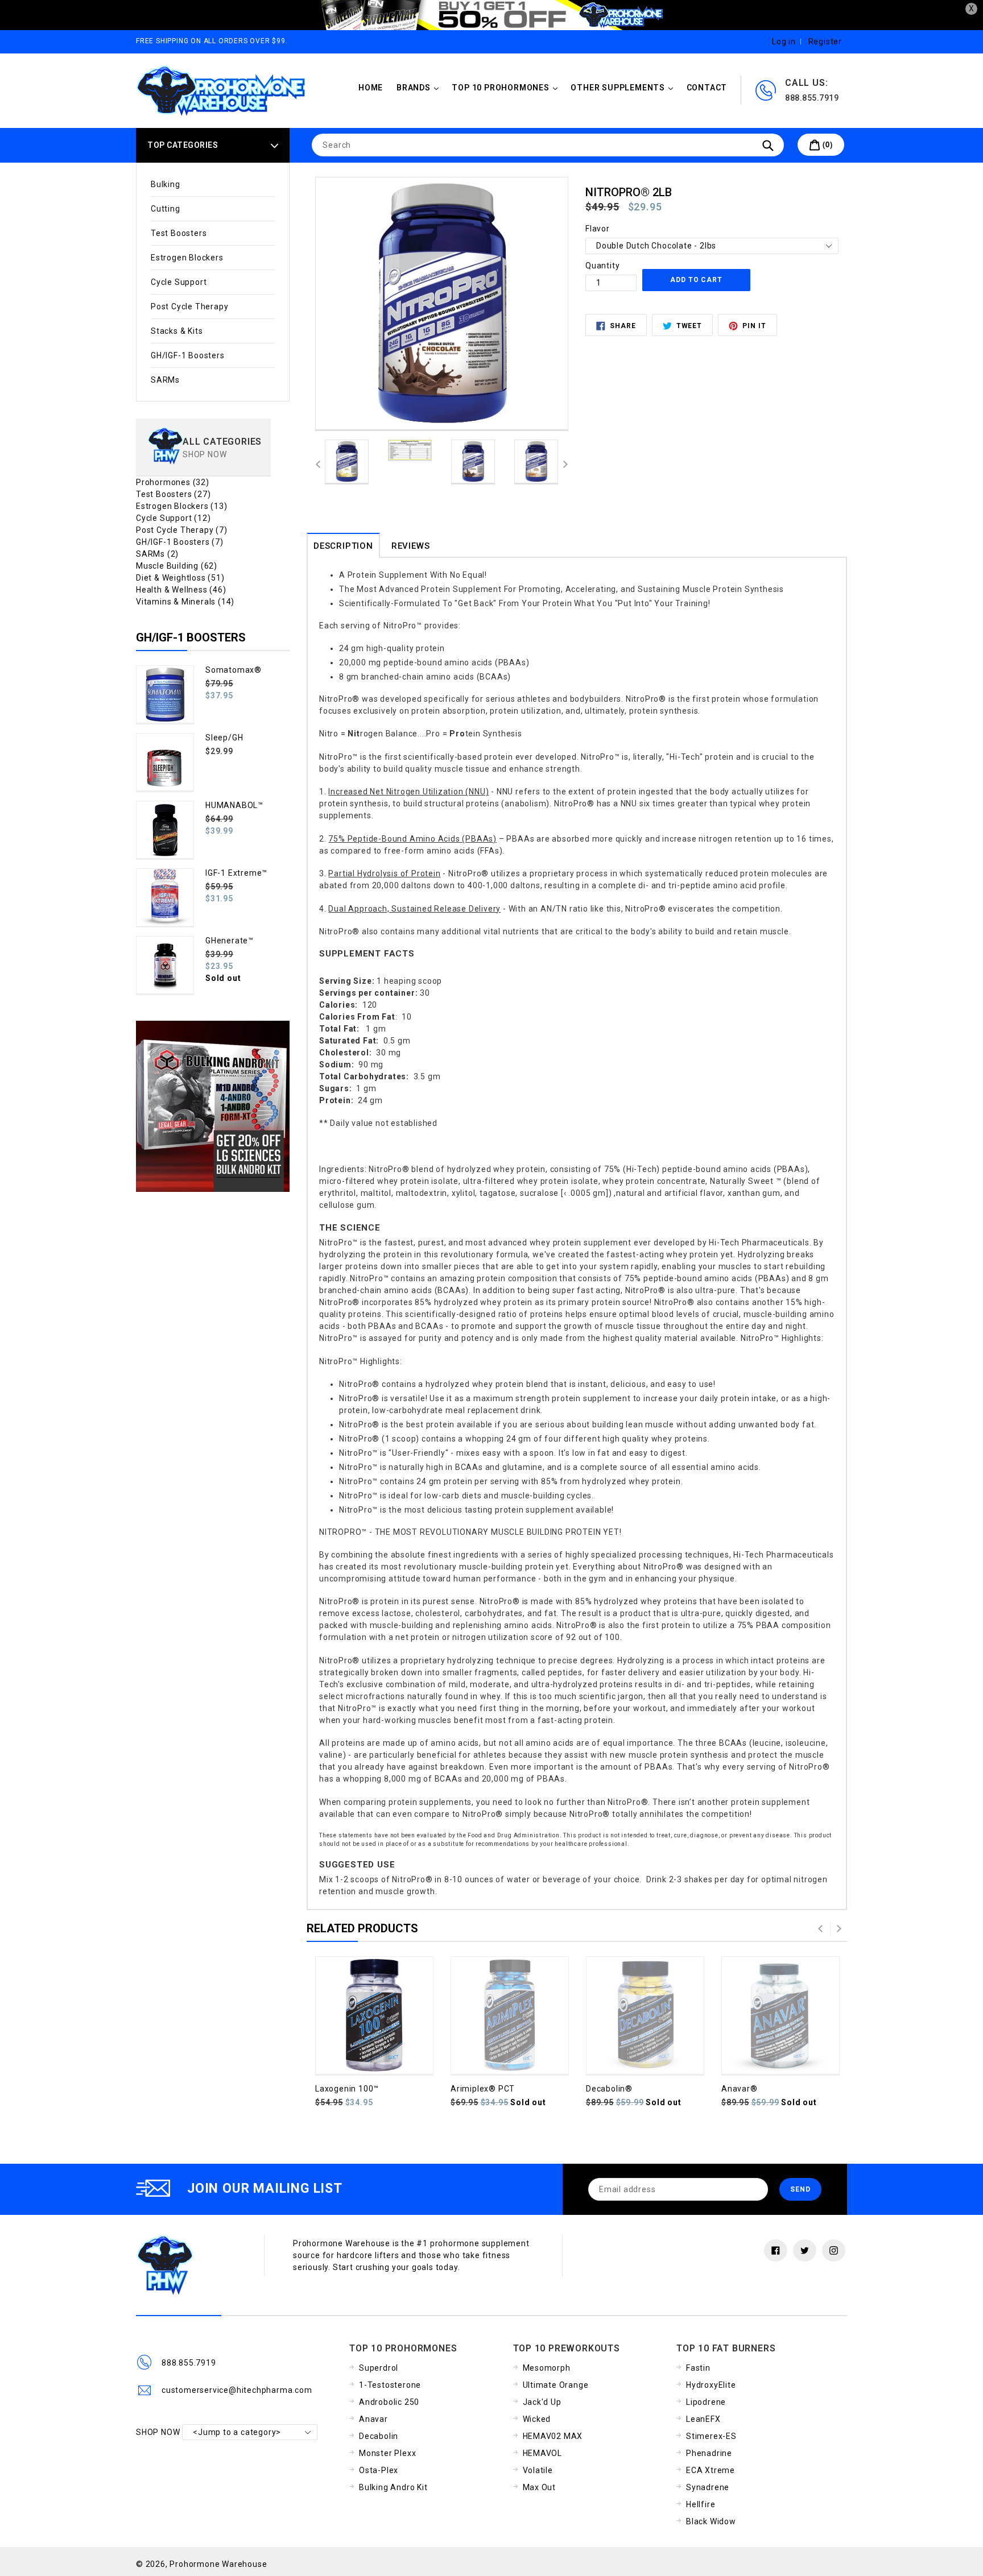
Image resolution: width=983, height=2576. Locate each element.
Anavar (373, 2419)
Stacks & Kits (177, 331)
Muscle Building (177, 566)
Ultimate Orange (556, 2385)
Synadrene (708, 2487)
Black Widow (711, 2521)
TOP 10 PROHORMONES (507, 87)
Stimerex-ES (711, 2436)
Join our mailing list (265, 2188)
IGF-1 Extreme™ (236, 873)
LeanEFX (703, 2419)
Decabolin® (609, 2089)
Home (371, 88)
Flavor (598, 229)
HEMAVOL (543, 2453)
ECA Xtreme (711, 2470)
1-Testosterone (390, 2385)
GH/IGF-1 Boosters (188, 355)
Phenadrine (709, 2453)
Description (343, 546)
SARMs (165, 380)
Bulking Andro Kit (393, 2487)
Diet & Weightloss (180, 578)
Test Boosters (179, 233)
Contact (707, 88)
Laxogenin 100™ (347, 2089)
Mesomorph (547, 2368)
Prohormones (173, 482)
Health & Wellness (181, 590)
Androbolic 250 (389, 2402)
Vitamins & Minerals (185, 602)
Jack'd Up (542, 2402)
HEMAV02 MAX (553, 2436)
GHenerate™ (230, 941)
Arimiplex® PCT (483, 2089)
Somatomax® (234, 670)
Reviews (411, 546)
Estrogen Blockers (187, 258)
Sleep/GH (224, 738)
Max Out (540, 2487)
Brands (420, 87)
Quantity (602, 266)
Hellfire (701, 2504)
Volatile (538, 2470)
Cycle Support (179, 282)
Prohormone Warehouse (218, 2564)
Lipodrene (706, 2402)
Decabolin (379, 2436)
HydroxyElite (711, 2385)
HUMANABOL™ (234, 805)
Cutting (166, 209)
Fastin (698, 2368)
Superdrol (379, 2368)
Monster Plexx (387, 2453)
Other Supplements (624, 87)
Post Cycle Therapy (189, 307)
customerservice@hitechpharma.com (237, 2390)
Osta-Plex (379, 2470)
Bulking (166, 184)
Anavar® (740, 2089)
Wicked (537, 2419)
